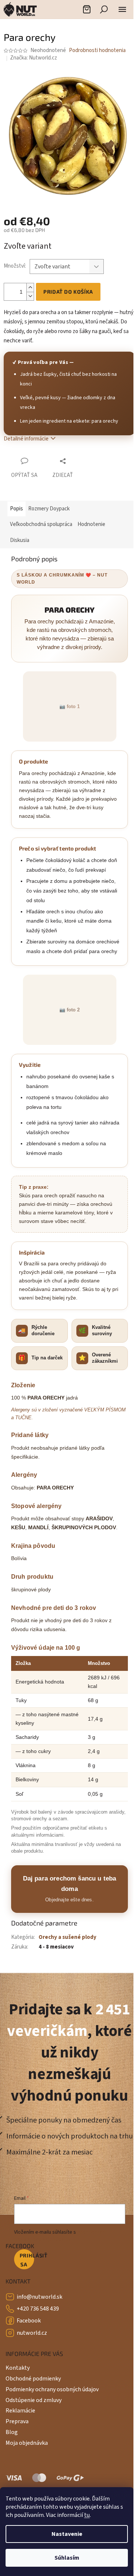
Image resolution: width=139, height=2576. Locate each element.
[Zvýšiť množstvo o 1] (30, 288)
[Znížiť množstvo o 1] (30, 296)
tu (87, 2515)
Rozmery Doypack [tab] (49, 509)
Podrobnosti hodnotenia (97, 50)
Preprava (17, 2421)
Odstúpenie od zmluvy (34, 2400)
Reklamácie (20, 2411)
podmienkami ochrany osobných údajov (61, 2236)
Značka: (34, 58)
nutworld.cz (32, 2333)
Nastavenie (67, 2534)
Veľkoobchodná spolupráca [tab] (41, 524)
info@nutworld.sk (39, 2297)
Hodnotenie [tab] (91, 524)
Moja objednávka (27, 2443)
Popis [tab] (16, 509)
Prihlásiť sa (27, 2260)
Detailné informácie (26, 439)
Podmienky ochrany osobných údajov (52, 2389)
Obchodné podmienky (33, 2379)
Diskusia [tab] (20, 540)
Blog (12, 2432)
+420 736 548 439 (38, 2309)
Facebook (29, 2321)
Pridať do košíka (68, 292)
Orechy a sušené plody (67, 1937)
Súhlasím (67, 2558)
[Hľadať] (104, 9)
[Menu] (122, 9)
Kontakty (18, 2368)
